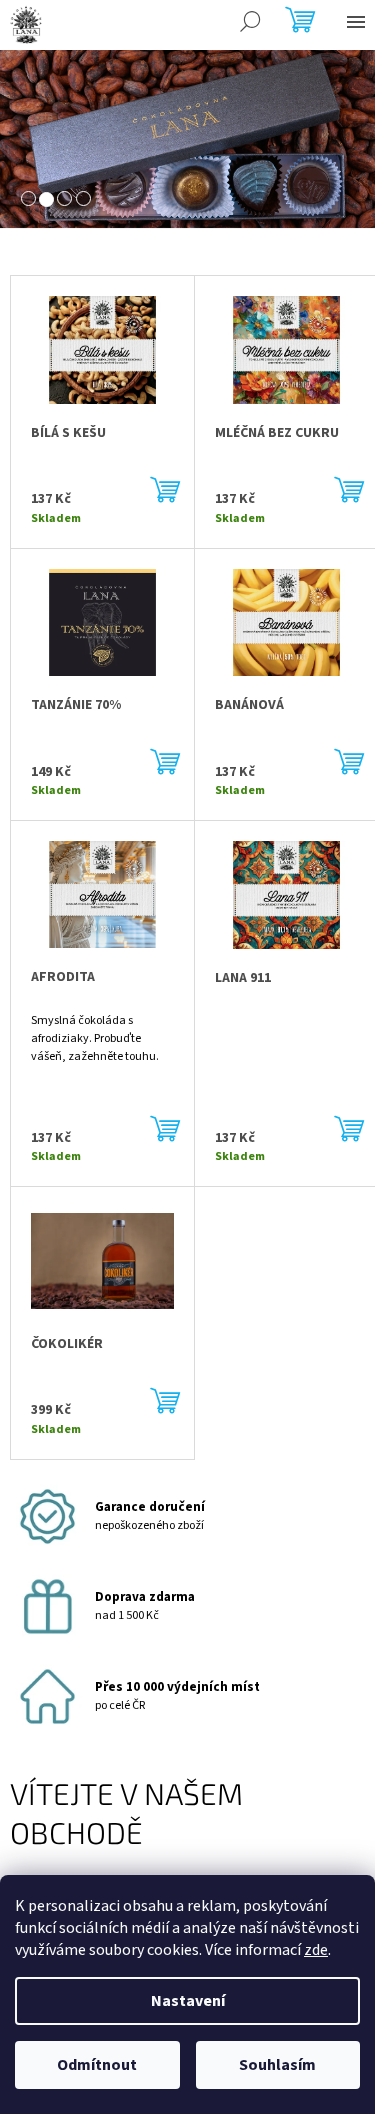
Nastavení (188, 2001)
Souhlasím (277, 2065)
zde (316, 1950)
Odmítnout (97, 2065)
